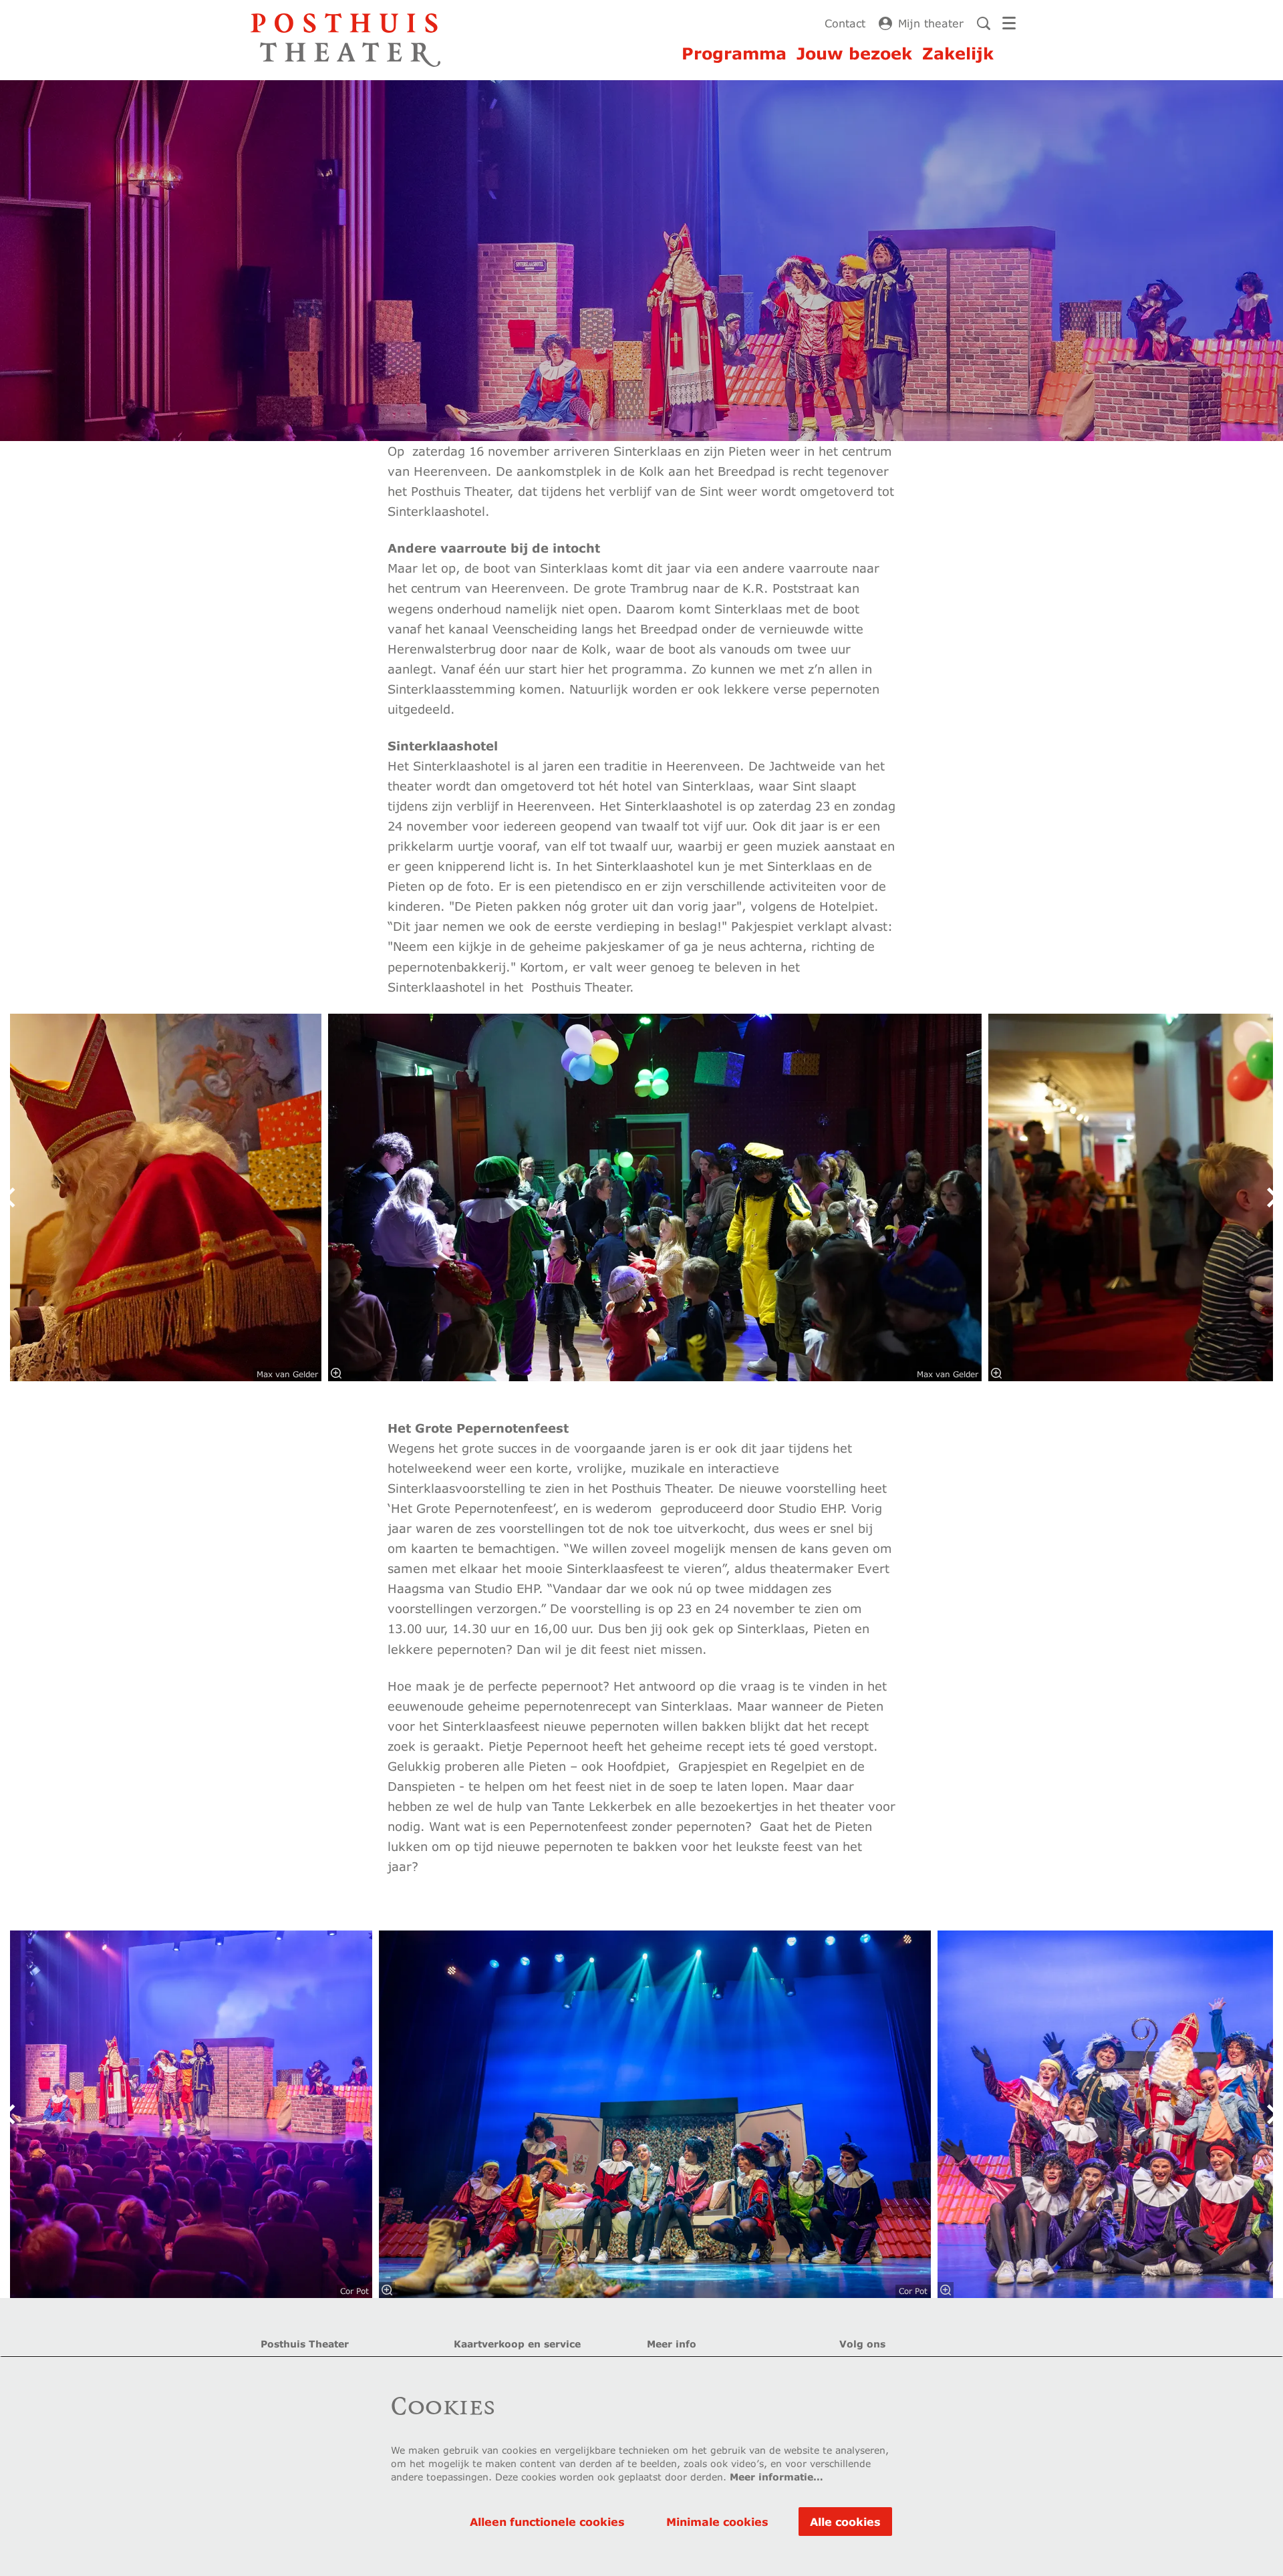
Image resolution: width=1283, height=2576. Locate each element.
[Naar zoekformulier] (984, 23)
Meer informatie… (776, 2477)
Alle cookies (845, 2522)
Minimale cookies (717, 2522)
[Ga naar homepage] (345, 40)
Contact (845, 23)
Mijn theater (931, 23)
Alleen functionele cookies (547, 2522)
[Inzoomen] (336, 1373)
